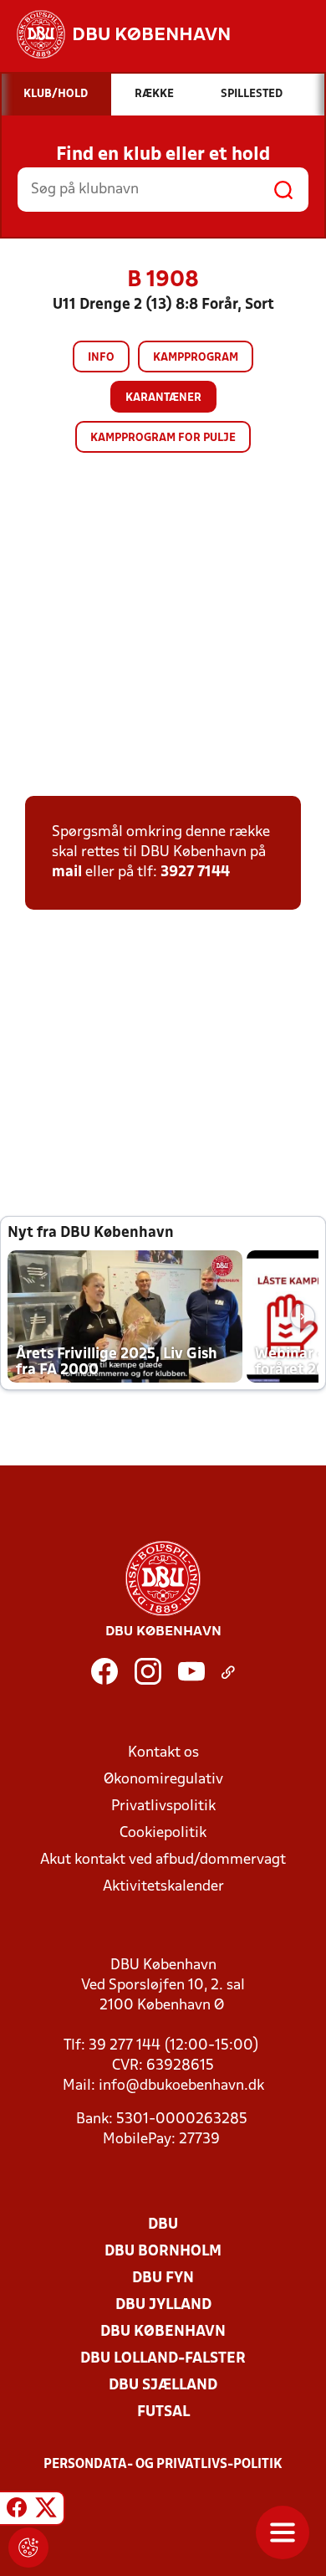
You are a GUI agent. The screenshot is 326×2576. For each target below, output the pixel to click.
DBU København (163, 2332)
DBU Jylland (163, 2305)
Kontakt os (163, 1753)
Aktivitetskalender (163, 1887)
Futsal (163, 2412)
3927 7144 (195, 872)
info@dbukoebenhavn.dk (181, 2086)
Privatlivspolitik (163, 1806)
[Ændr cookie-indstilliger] (28, 2548)
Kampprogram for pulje (163, 438)
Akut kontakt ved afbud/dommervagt (163, 1860)
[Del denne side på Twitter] (46, 2511)
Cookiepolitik (163, 1833)
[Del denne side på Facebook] (17, 2511)
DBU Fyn (163, 2278)
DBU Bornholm (163, 2252)
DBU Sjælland (163, 2386)
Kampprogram (196, 358)
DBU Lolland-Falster (163, 2359)
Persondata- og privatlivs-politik (163, 2465)
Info (101, 358)
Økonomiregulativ (163, 1780)
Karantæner (163, 398)
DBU (163, 2225)
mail (67, 872)
